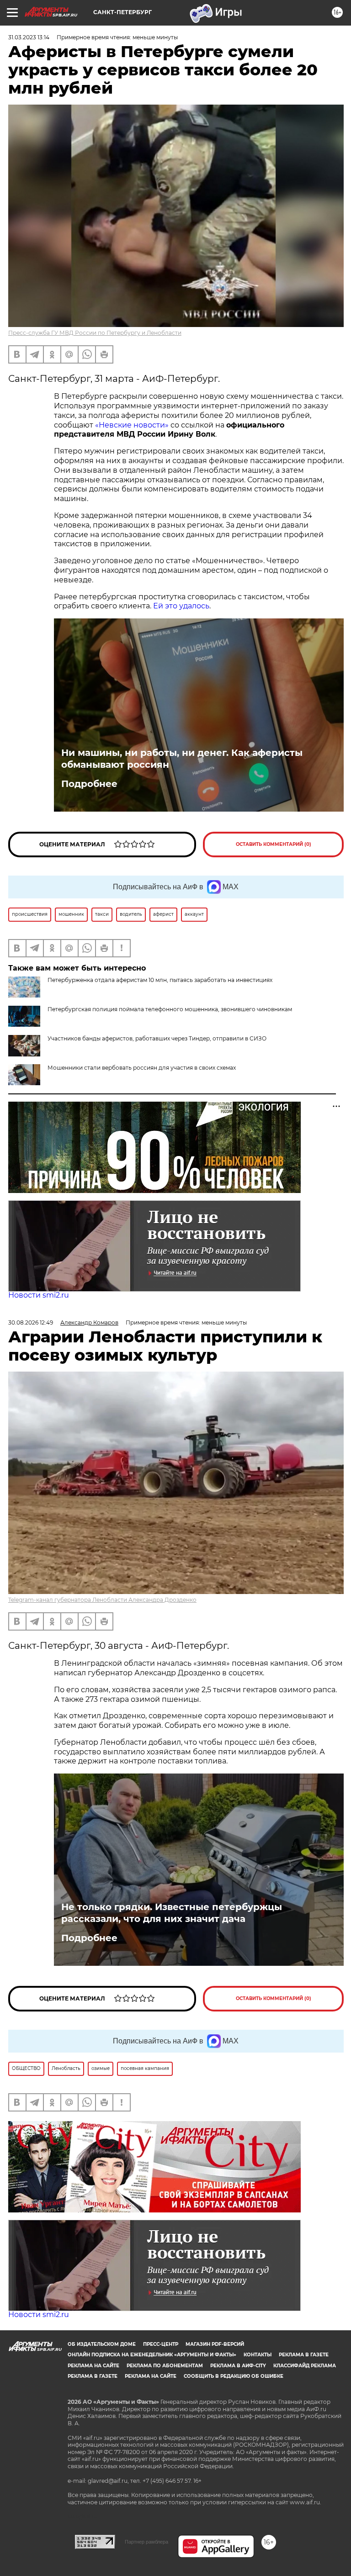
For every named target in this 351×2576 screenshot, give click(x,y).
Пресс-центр (161, 2344)
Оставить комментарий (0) (274, 844)
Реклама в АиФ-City (238, 2366)
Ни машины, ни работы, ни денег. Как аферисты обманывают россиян (182, 759)
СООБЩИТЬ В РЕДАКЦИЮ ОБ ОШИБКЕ (234, 2376)
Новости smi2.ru (39, 1295)
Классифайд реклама (305, 2366)
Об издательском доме (102, 2344)
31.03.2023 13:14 (29, 37)
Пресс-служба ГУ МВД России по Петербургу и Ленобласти (95, 333)
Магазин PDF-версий (215, 2344)
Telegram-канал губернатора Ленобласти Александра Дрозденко (102, 1600)
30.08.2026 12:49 (31, 1322)
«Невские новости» (132, 425)
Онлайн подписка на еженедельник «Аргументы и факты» (152, 2355)
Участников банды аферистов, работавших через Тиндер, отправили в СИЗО (157, 1038)
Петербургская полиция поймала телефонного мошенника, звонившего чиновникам (170, 1009)
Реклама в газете (304, 2355)
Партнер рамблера (146, 2542)
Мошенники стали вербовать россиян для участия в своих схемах (142, 1068)
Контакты (258, 2355)
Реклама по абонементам (165, 2366)
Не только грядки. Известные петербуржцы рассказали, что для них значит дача (172, 1913)
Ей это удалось (181, 606)
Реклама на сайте (93, 2366)
